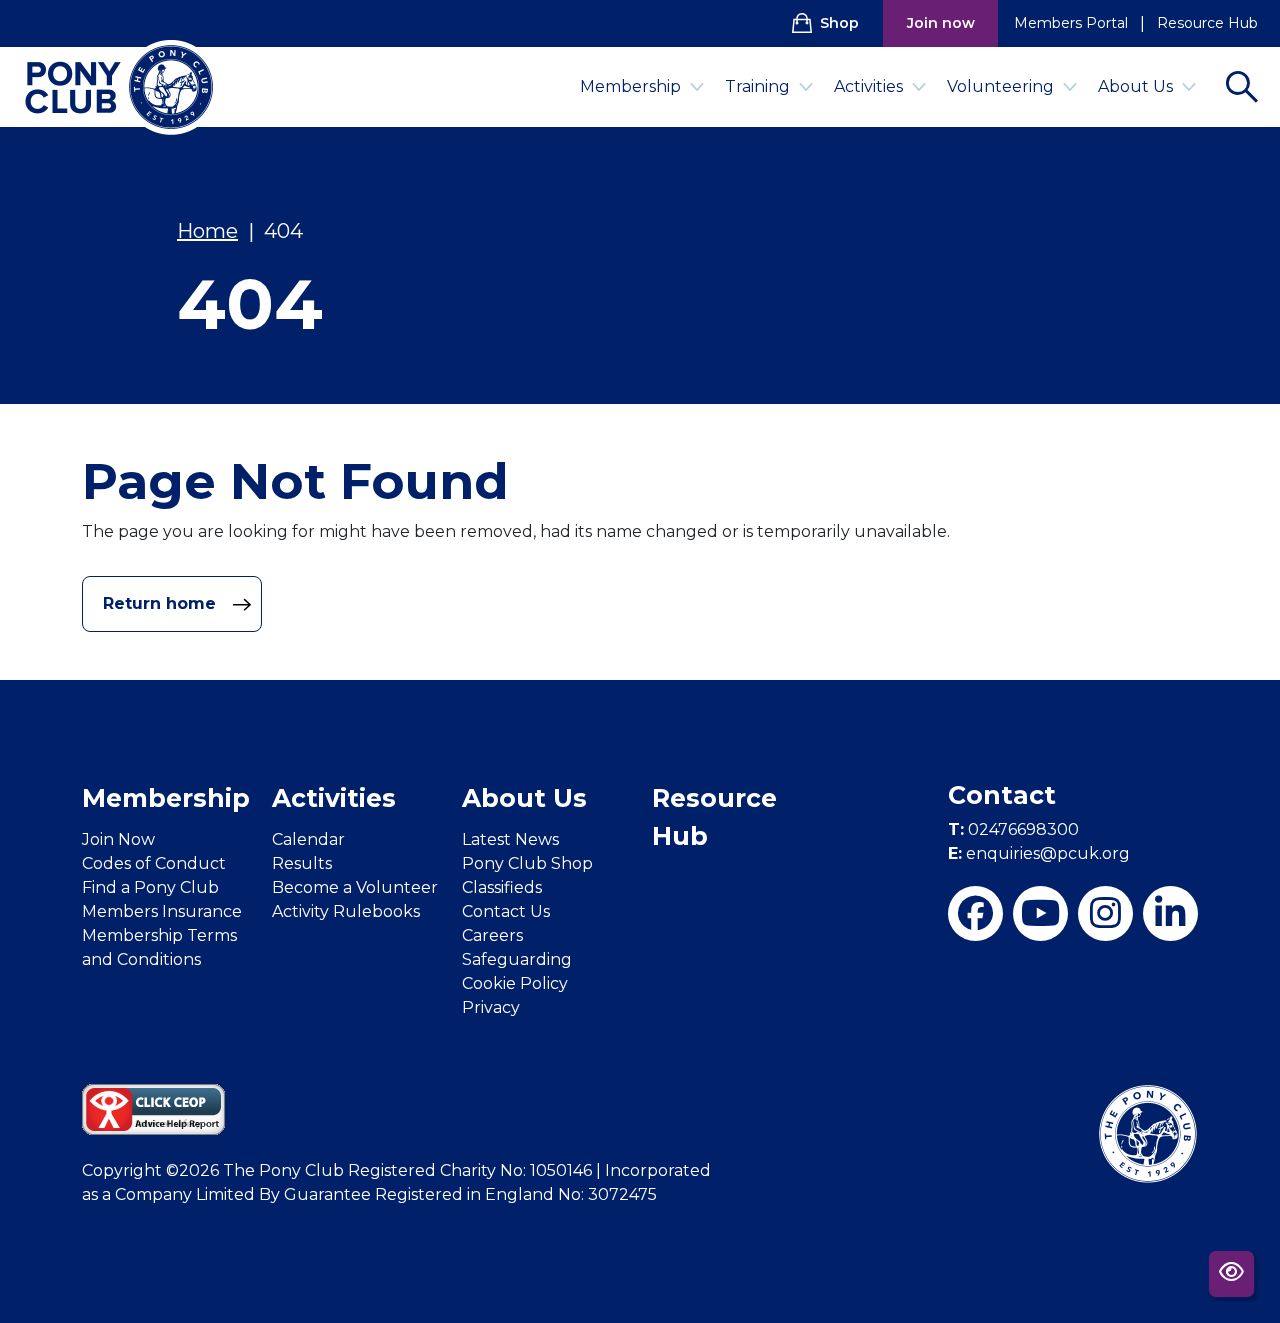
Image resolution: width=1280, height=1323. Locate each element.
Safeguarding (517, 959)
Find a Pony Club (150, 887)
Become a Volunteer (355, 887)
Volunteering (1000, 86)
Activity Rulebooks (346, 911)
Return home (162, 603)
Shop (839, 23)
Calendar (308, 839)
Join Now (118, 839)
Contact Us (506, 911)
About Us (1135, 86)
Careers (492, 935)
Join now (941, 23)
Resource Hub (1207, 23)
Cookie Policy (515, 983)
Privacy (491, 1007)
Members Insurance (162, 911)
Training (757, 86)
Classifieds (502, 887)
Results (302, 863)
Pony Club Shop (527, 863)
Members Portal (1071, 23)
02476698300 (1013, 829)
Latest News (510, 839)
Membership (630, 86)
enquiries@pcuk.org (1039, 853)
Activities (868, 86)
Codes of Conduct (154, 863)
